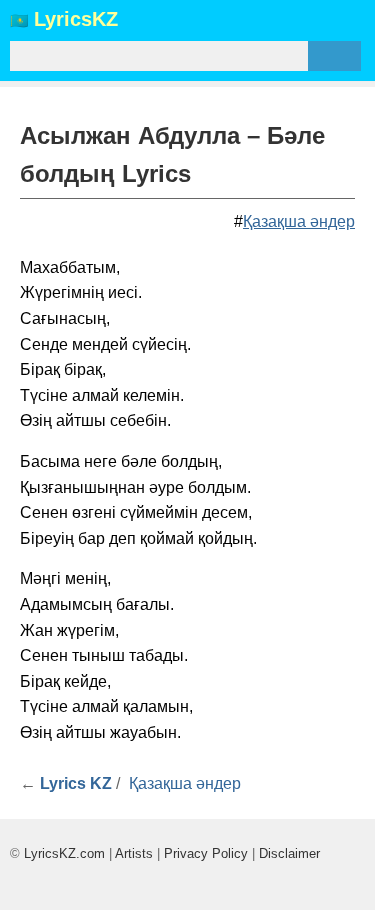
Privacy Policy (206, 853)
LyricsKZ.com (64, 853)
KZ (76, 20)
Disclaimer (289, 853)
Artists (134, 853)
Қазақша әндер (299, 221)
